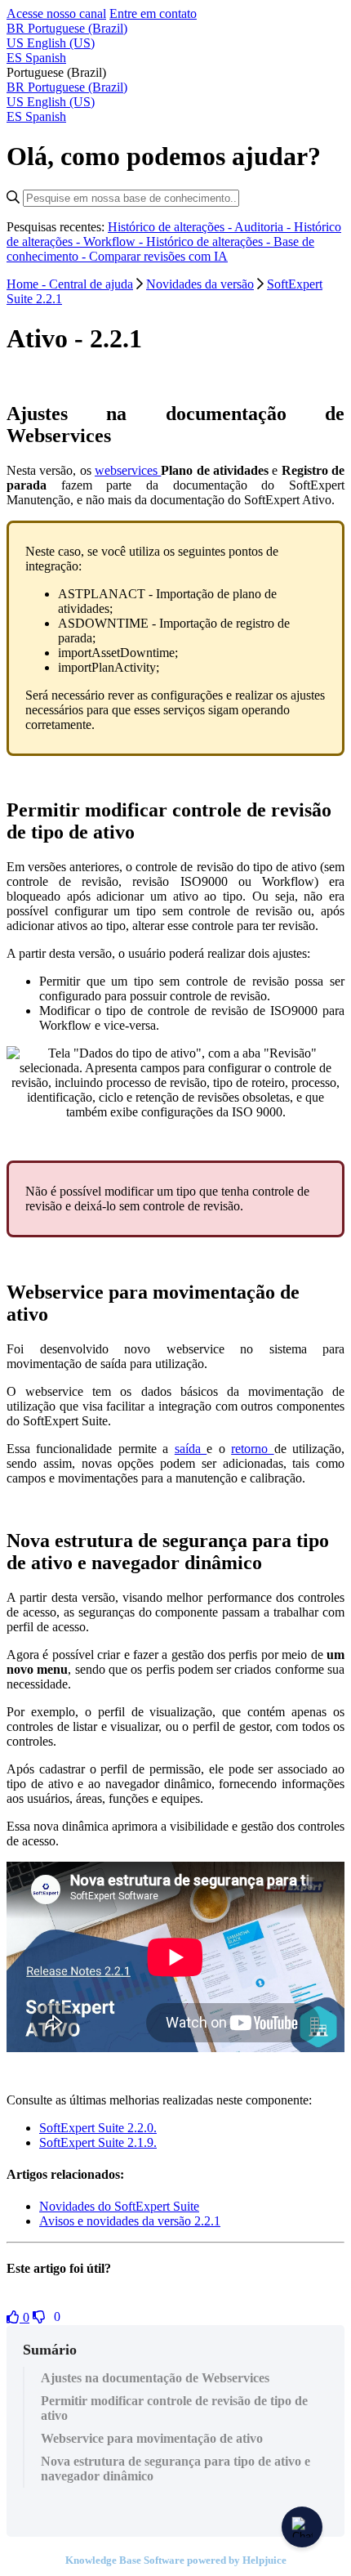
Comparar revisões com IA (158, 256)
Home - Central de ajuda (70, 284)
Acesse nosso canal (56, 13)
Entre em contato (153, 13)
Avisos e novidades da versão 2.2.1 (130, 2221)
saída (191, 1449)
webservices (128, 470)
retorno (252, 1449)
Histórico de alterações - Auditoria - (201, 227)
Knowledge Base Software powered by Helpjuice (176, 2560)
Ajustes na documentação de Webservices (155, 2378)
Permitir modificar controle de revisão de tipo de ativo (174, 2408)
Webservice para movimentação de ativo (152, 2438)
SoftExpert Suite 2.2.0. (98, 2128)
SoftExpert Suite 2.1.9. (98, 2142)
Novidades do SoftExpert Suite (119, 2206)
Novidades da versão (200, 284)
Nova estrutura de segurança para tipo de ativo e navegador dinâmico (175, 2469)
